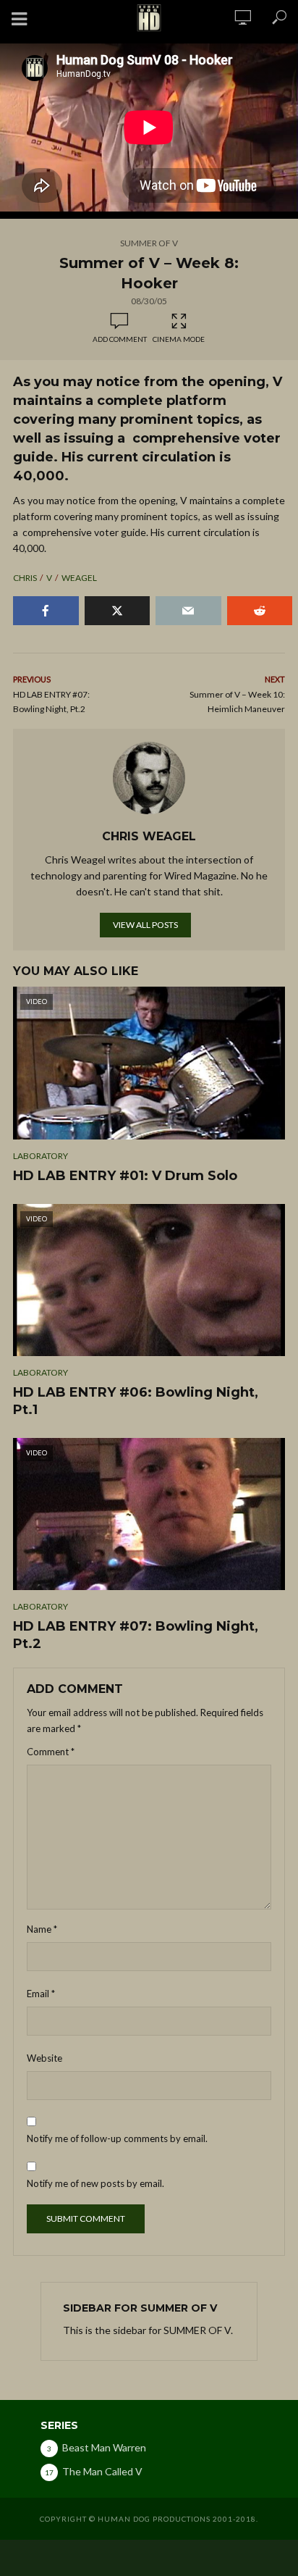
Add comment (120, 339)
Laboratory (41, 1156)
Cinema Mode (179, 339)
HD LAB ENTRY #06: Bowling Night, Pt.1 (136, 1401)
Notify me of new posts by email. (95, 2183)
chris (25, 578)
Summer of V (149, 243)
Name (42, 1929)
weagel (79, 578)
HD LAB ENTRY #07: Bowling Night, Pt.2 (136, 1635)
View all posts (145, 925)
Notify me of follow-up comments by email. (117, 2138)
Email (41, 1994)
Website (44, 2058)
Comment (51, 1752)
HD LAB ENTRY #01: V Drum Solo (125, 1176)
